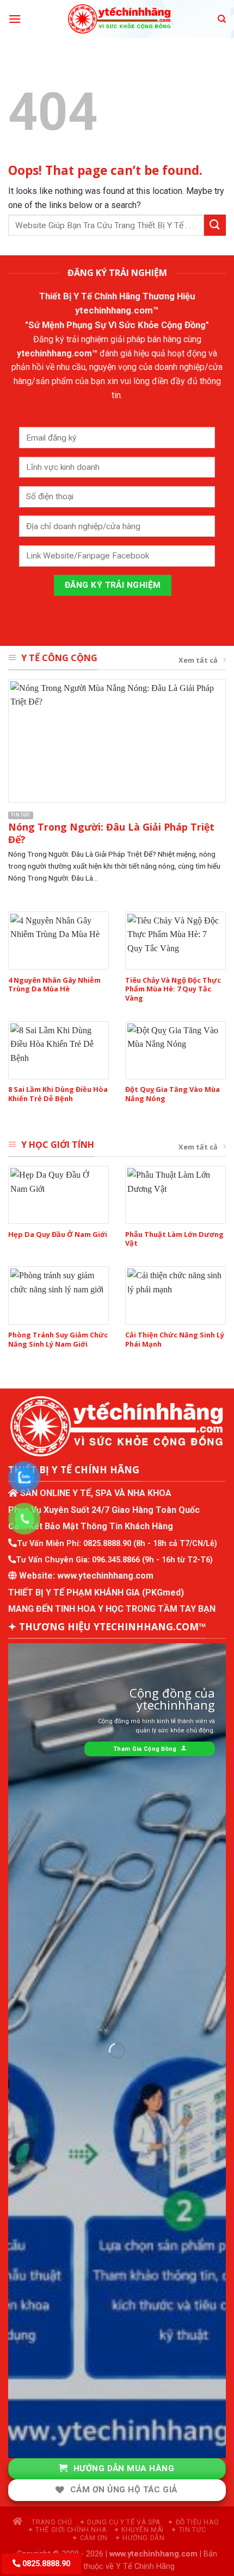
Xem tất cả (198, 660)
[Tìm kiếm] (222, 19)
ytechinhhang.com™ (117, 310)
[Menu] (15, 19)
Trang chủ (51, 2522)
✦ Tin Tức (189, 2530)
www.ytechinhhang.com (105, 1576)
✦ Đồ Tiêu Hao (193, 2522)
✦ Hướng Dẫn (140, 2538)
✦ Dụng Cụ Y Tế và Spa (120, 2522)
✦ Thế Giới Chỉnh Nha (67, 2530)
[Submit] (215, 225)
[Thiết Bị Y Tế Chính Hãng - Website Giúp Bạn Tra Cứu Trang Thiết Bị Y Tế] (119, 19)
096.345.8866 (116, 1560)
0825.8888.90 (107, 1544)
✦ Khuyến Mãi (139, 2530)
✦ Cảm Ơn (90, 2538)
